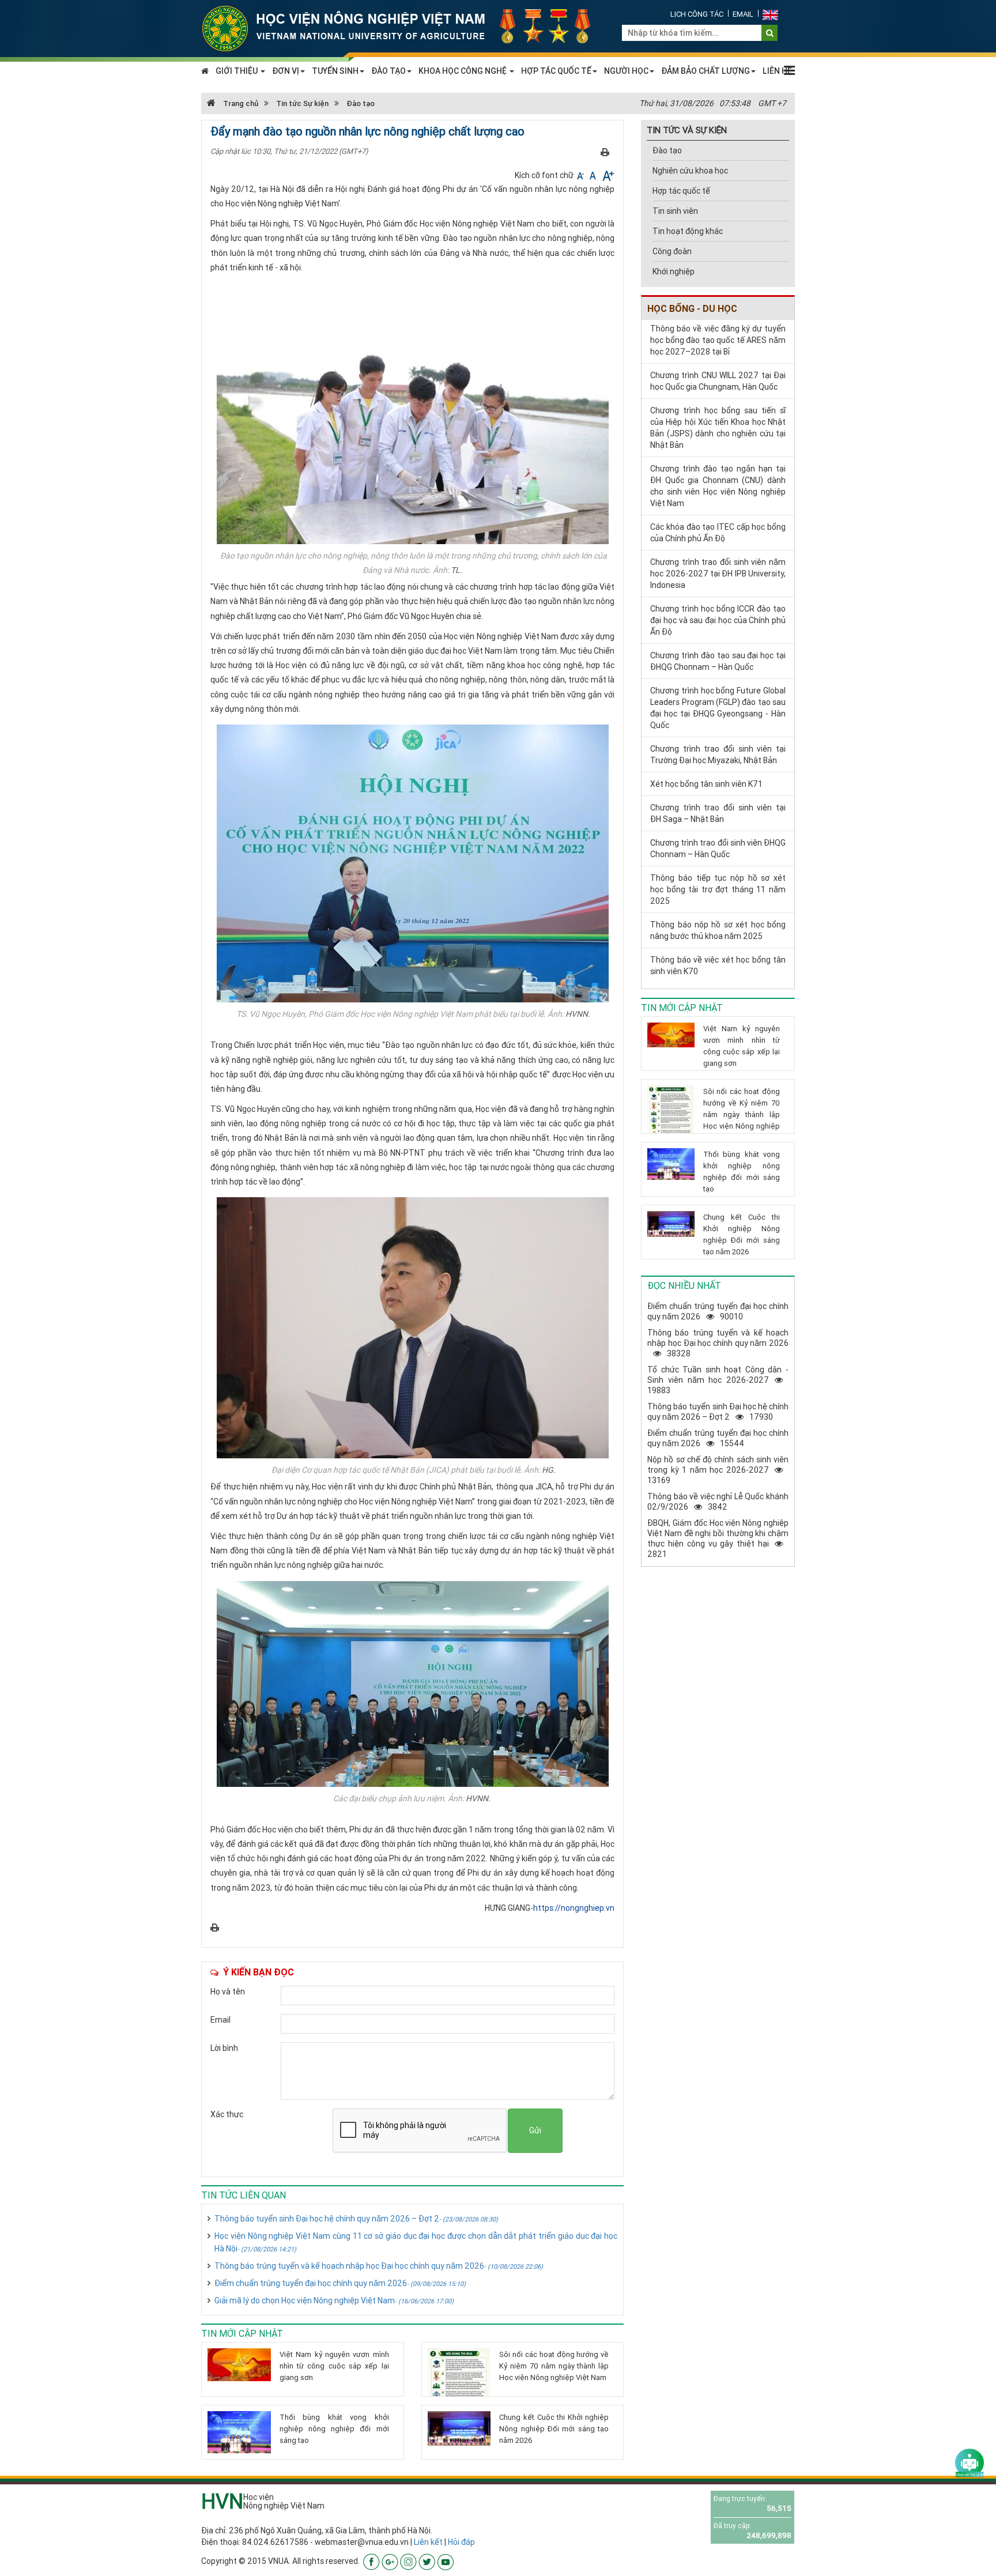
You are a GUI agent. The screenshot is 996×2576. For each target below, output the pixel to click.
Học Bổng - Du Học (692, 308)
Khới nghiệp (674, 271)
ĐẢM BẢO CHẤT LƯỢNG (705, 71)
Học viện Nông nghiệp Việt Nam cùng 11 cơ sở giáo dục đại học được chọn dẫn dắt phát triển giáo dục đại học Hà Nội (416, 2242)
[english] (770, 14)
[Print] (605, 152)
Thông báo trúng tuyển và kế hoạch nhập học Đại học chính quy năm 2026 (379, 2266)
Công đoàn (672, 251)
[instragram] (408, 2561)
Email (743, 14)
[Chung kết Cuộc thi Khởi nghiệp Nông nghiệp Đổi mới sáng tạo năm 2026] (459, 2428)
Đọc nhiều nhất (684, 1285)
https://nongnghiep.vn (574, 1908)
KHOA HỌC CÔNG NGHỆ (463, 71)
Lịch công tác (697, 14)
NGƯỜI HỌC (626, 71)
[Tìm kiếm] (770, 33)
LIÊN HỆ (777, 71)
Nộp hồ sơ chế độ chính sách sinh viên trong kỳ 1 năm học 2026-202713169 (718, 1470)
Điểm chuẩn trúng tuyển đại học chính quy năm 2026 (340, 2283)
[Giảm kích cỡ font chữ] (581, 175)
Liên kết (428, 2542)
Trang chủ (240, 103)
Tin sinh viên (675, 211)
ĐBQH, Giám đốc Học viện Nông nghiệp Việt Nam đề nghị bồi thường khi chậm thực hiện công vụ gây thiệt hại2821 (718, 1538)
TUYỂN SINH (335, 71)
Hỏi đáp (461, 2542)
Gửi (535, 2130)
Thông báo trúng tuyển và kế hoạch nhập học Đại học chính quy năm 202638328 (718, 1343)
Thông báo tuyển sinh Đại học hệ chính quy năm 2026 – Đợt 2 (356, 2219)
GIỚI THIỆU (237, 71)
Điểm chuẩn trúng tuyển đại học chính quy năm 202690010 (718, 1311)
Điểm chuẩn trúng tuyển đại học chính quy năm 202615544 (718, 1438)
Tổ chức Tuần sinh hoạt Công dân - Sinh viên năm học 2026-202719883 (718, 1380)
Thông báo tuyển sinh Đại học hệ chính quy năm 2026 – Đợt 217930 (718, 1412)
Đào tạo (361, 103)
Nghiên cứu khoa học (690, 171)
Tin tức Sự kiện (302, 103)
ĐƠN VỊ (286, 71)
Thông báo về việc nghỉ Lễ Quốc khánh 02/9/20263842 (718, 1502)
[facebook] (371, 2561)
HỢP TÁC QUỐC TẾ (556, 71)
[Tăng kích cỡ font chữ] (607, 175)
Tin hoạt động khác (688, 231)
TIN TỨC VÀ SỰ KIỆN (687, 130)
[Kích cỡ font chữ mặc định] (594, 175)
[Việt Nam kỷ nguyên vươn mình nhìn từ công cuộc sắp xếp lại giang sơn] (239, 2365)
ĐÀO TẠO (388, 71)
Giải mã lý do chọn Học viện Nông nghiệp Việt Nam (334, 2300)
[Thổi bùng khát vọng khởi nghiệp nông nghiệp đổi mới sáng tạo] (239, 2432)
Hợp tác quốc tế (681, 191)
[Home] (403, 28)
